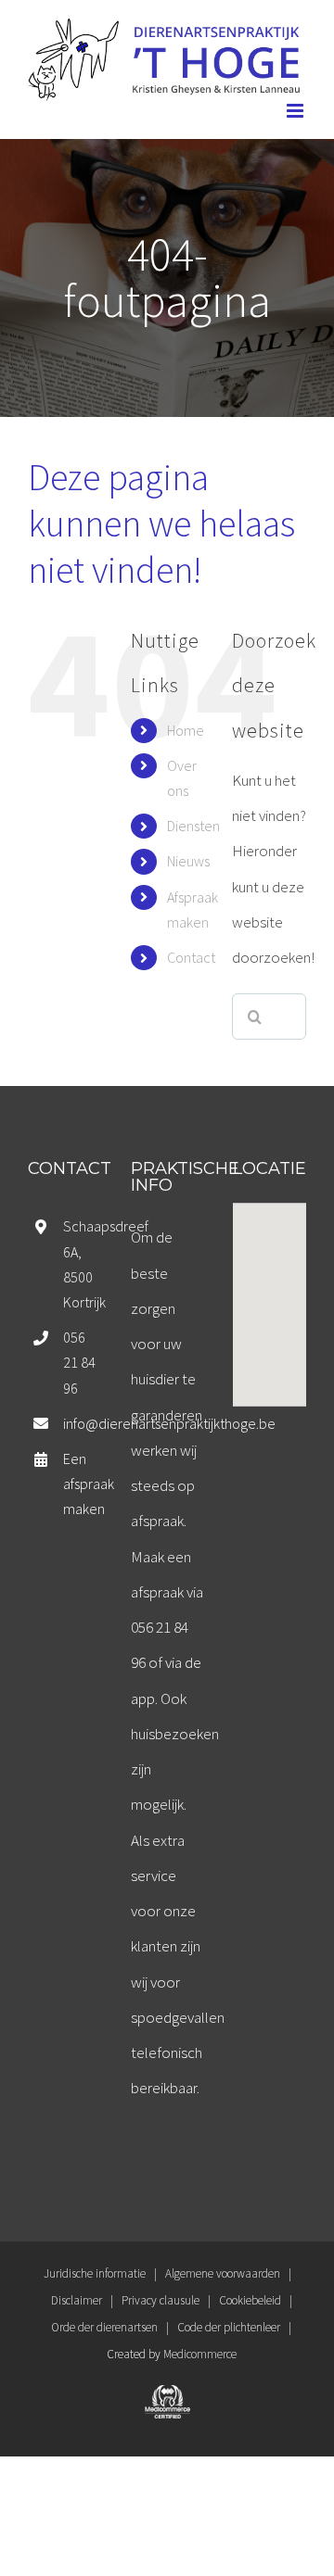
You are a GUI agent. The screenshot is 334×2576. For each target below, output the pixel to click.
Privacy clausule (161, 2300)
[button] (270, 1294)
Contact (191, 957)
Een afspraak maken (82, 1484)
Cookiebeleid (250, 2300)
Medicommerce (200, 2354)
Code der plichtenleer (229, 2327)
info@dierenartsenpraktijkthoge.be (82, 1423)
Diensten (193, 826)
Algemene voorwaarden (223, 2273)
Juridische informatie (95, 2273)
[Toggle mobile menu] (296, 111)
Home (186, 730)
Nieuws (188, 861)
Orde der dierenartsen (104, 2327)
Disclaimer (77, 2300)
